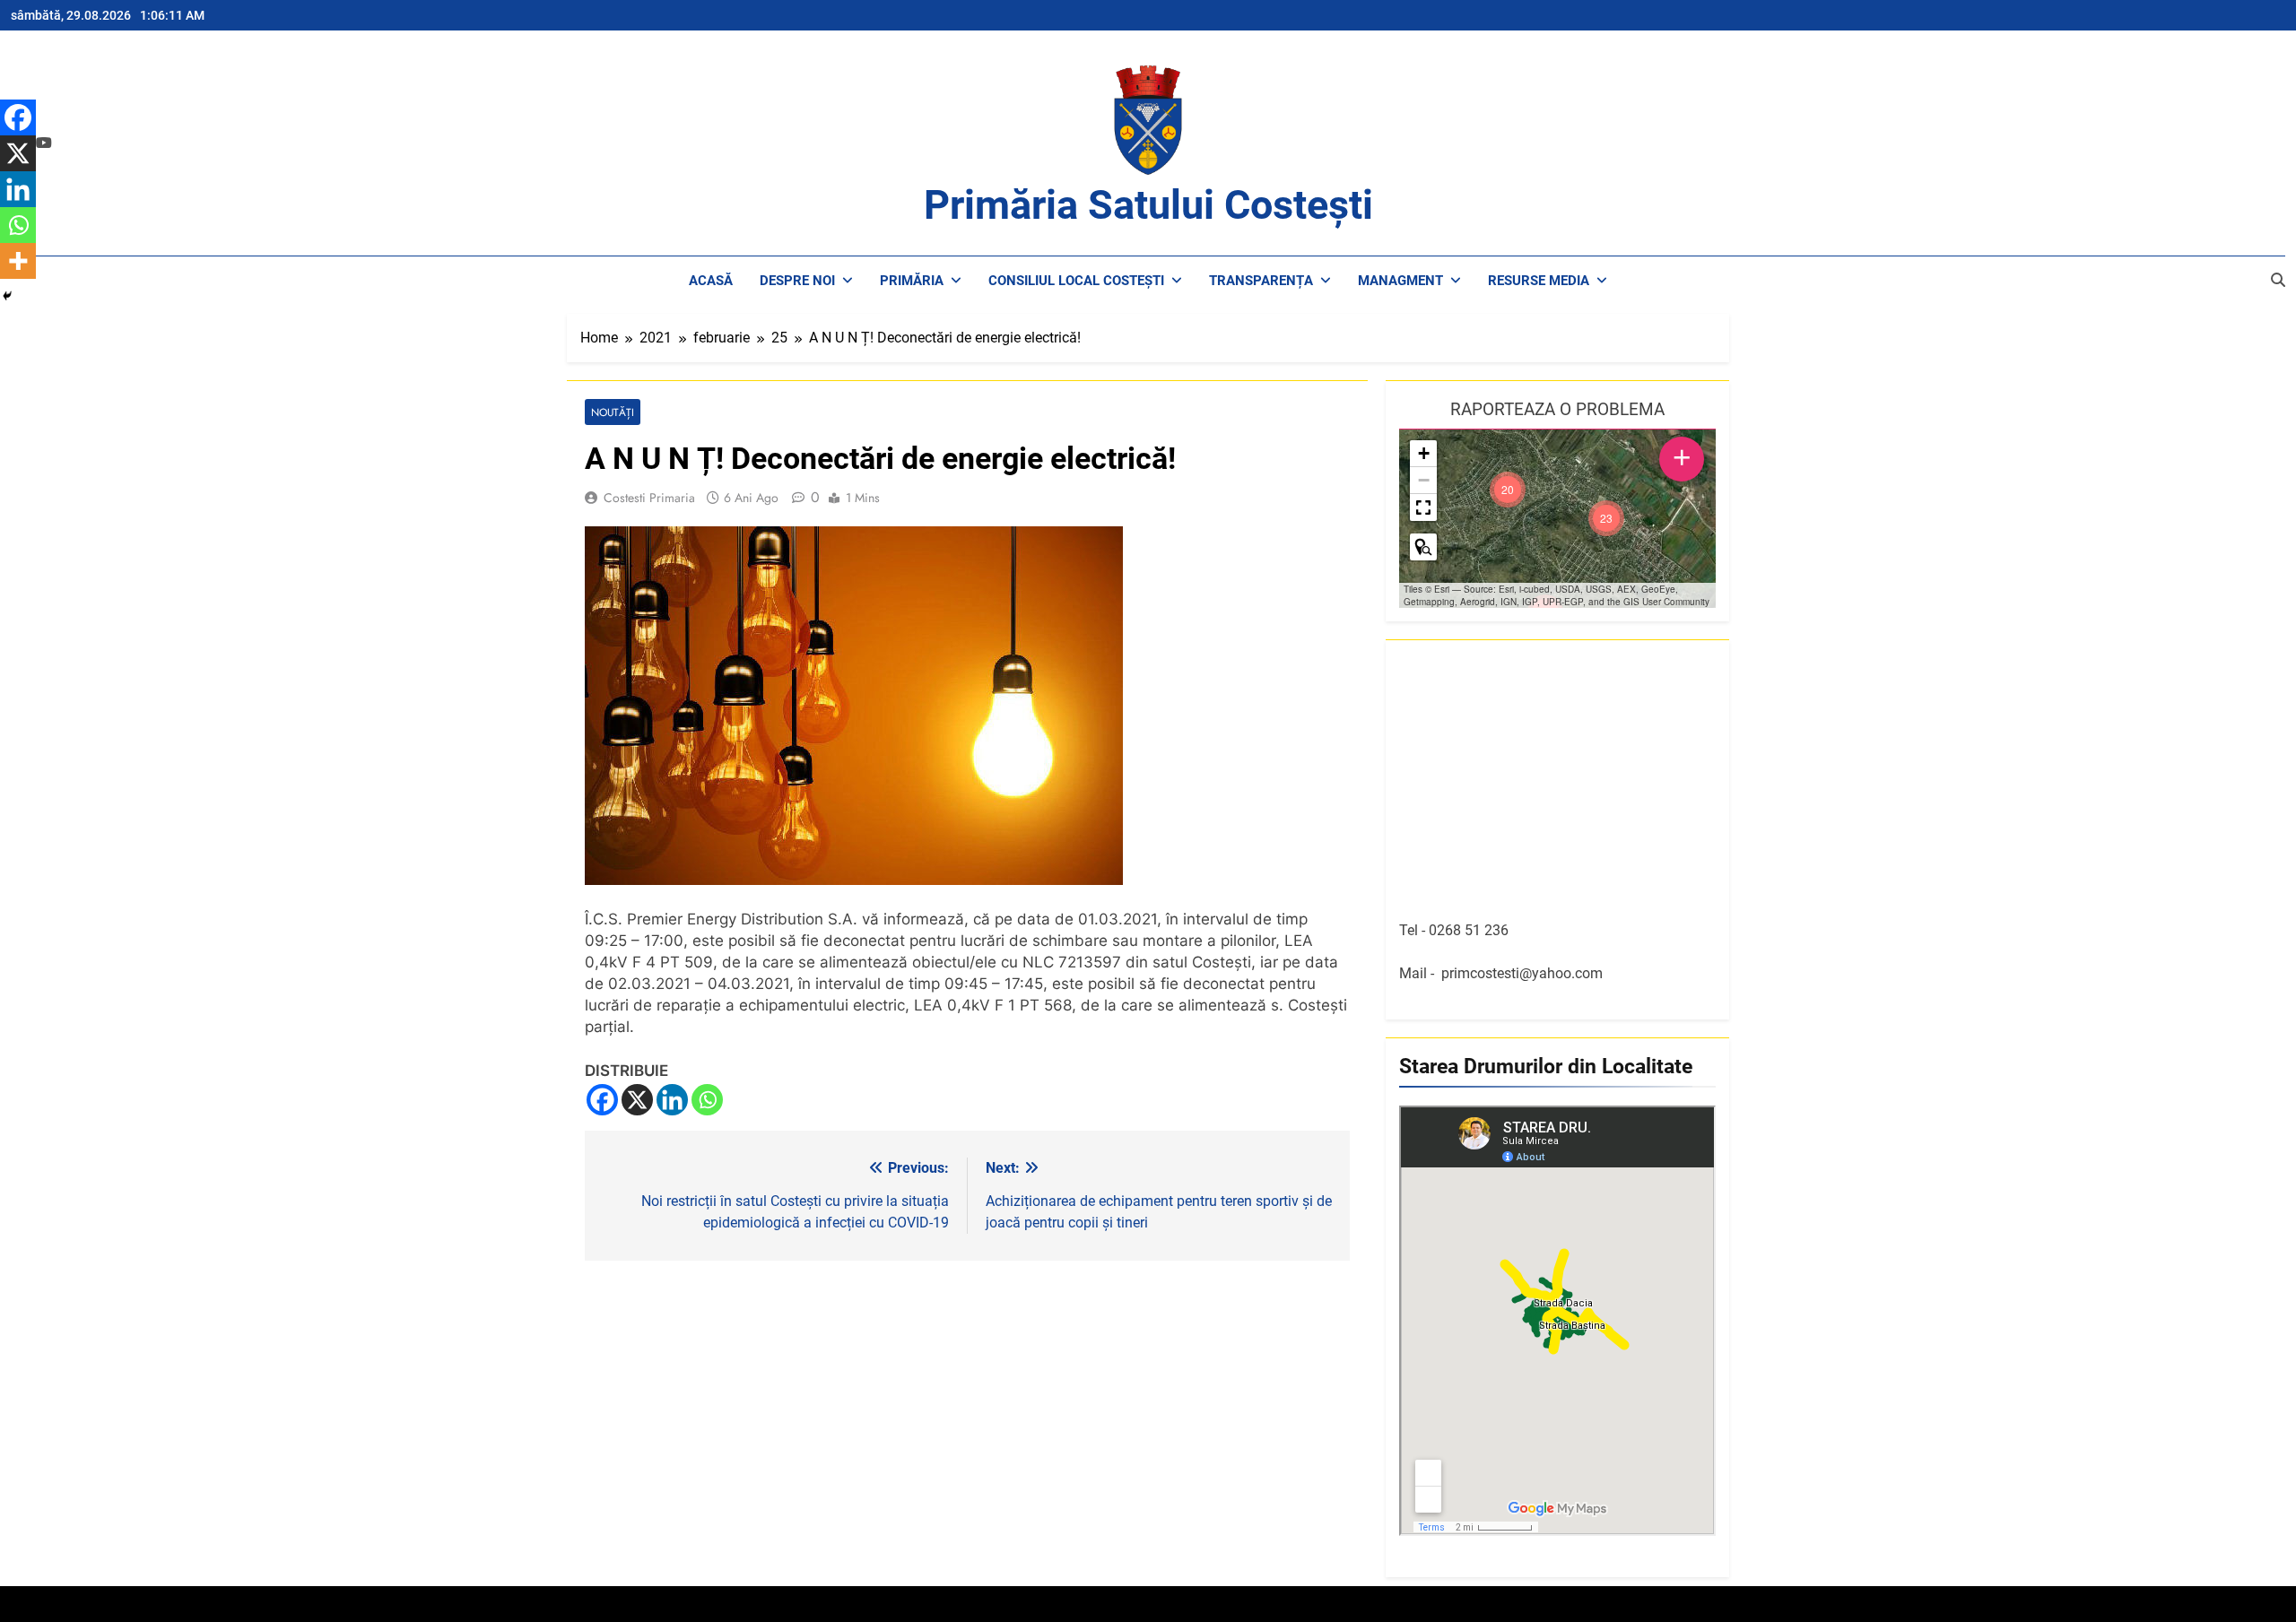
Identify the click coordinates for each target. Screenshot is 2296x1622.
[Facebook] (602, 1100)
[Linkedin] (672, 1100)
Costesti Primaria (649, 498)
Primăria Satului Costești (1148, 205)
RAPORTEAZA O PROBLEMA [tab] (1557, 409)
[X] (637, 1100)
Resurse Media (1539, 281)
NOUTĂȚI (613, 412)
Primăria (912, 281)
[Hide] (7, 296)
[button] (1606, 518)
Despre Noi (797, 281)
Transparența (1261, 281)
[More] (18, 261)
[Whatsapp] (707, 1100)
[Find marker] (1423, 547)
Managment (1400, 281)
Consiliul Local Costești (1076, 281)
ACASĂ (711, 281)
